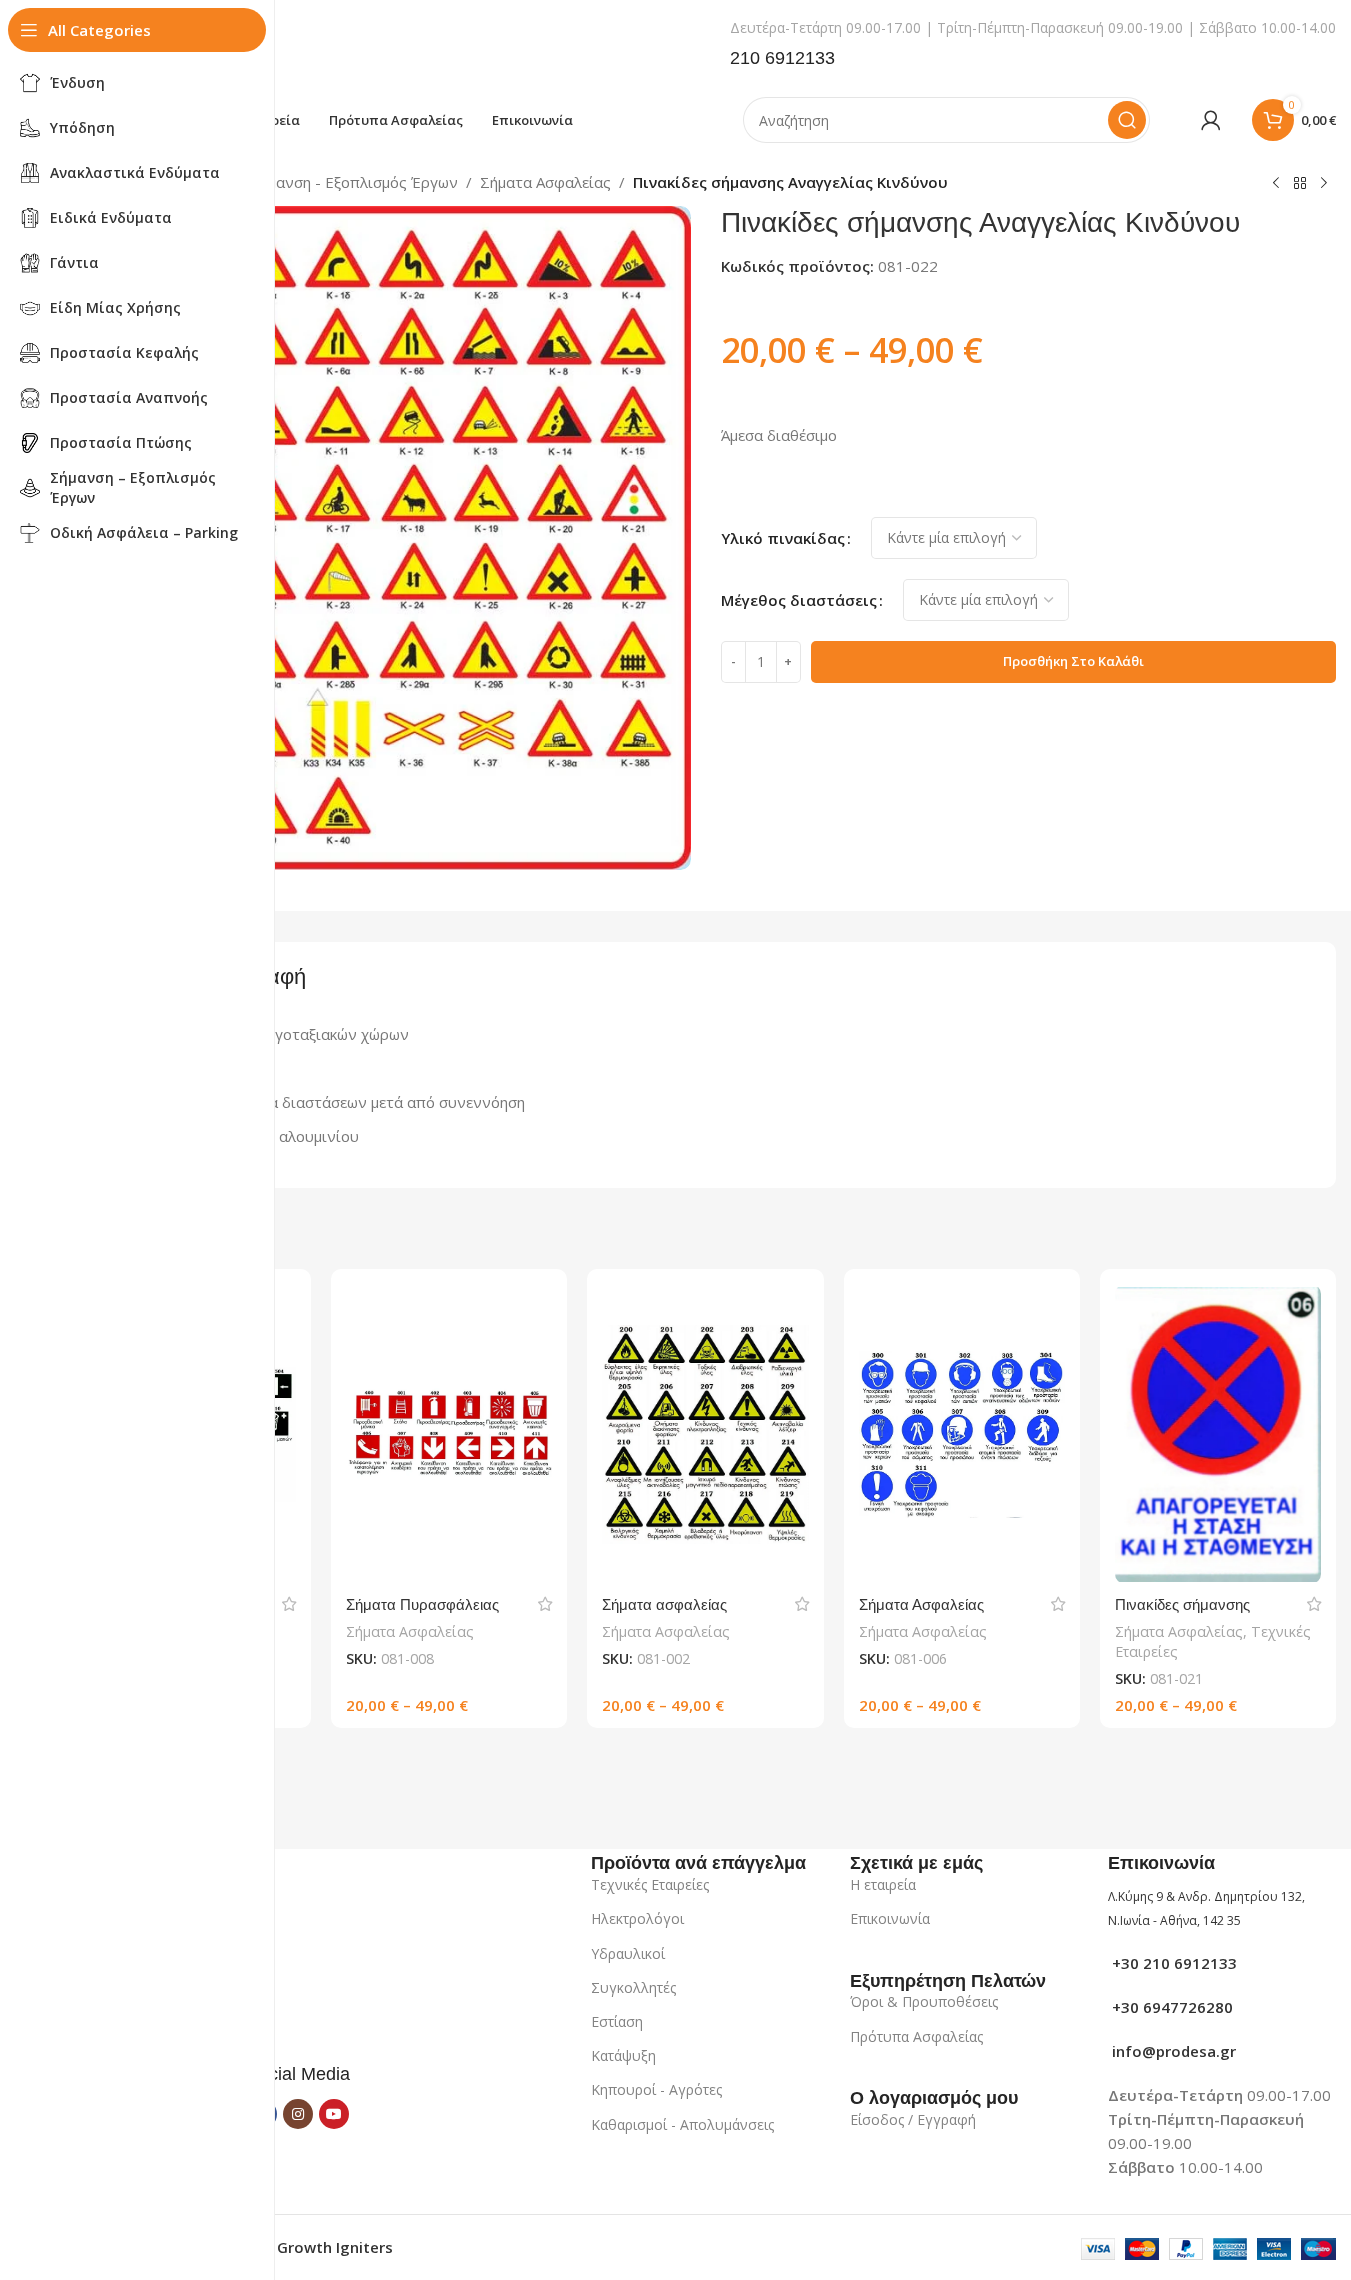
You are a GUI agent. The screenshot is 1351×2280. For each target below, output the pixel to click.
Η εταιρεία (883, 1884)
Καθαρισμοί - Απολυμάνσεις (682, 2124)
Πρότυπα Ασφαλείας (916, 2036)
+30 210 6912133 (1172, 1963)
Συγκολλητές (633, 1987)
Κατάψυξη (623, 2055)
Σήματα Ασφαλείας (545, 182)
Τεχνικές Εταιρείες (650, 1884)
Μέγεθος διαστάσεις (799, 600)
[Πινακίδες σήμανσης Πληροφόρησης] (1218, 1434)
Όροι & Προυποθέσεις (924, 2001)
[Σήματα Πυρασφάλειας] (449, 1434)
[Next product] (1324, 184)
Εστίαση (617, 2021)
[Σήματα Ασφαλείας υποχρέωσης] (962, 1434)
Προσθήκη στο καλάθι (1073, 661)
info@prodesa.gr (1172, 2051)
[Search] (1127, 120)
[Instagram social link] (298, 2114)
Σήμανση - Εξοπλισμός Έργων (354, 182)
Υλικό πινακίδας (783, 538)
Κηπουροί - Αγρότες (656, 2089)
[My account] (1211, 120)
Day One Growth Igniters (302, 2247)
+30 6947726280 (1170, 2007)
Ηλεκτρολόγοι (637, 1918)
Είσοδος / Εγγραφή (913, 2119)
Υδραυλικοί (628, 1953)
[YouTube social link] (334, 2114)
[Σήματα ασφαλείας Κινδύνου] (705, 1434)
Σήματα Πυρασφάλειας (422, 1604)
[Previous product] (1276, 184)
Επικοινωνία (890, 1918)
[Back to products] (1300, 184)
